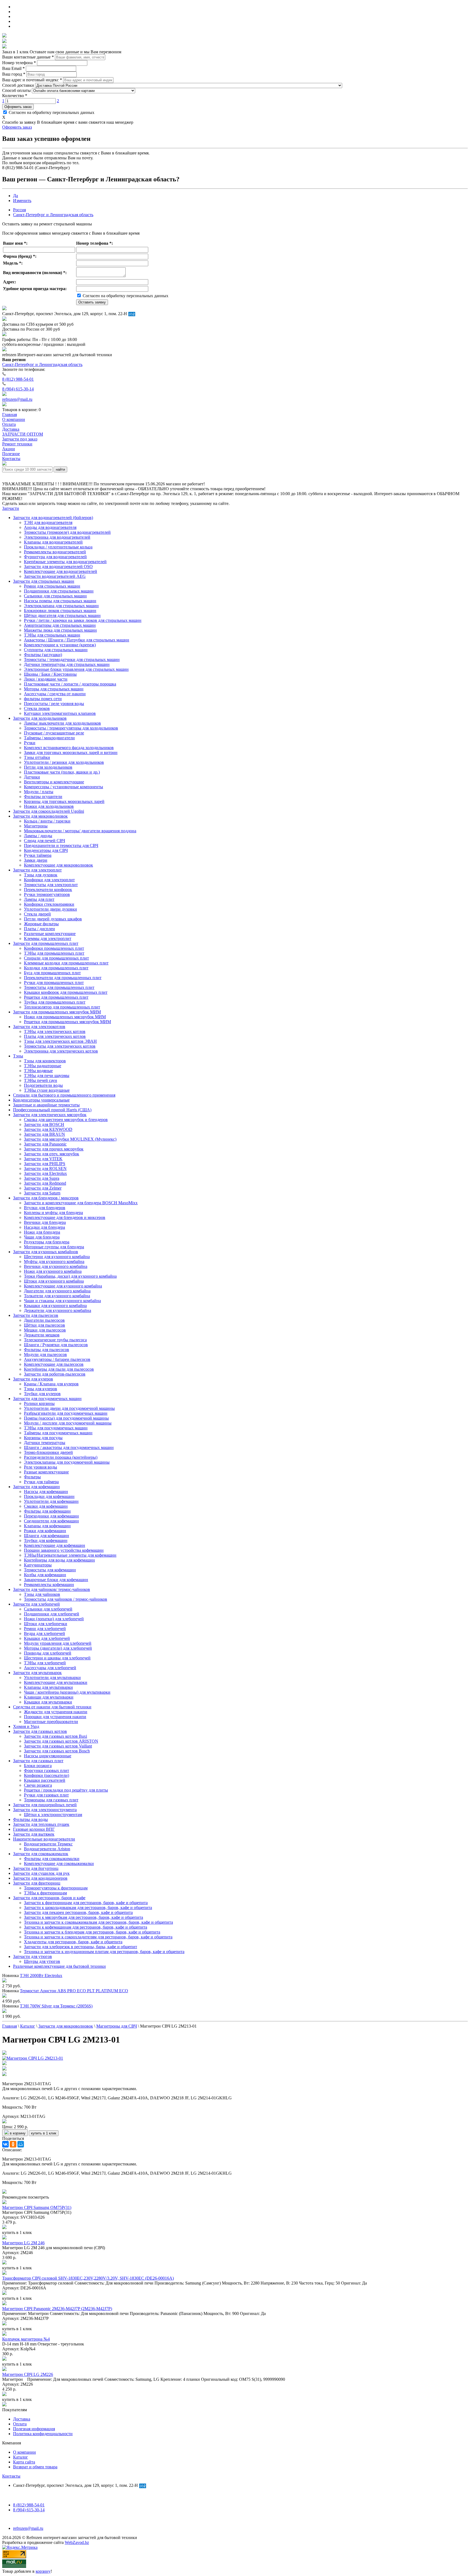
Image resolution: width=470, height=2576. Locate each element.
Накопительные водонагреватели (44, 1839)
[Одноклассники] (13, 2144)
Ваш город (14, 74)
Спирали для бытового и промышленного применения (64, 1095)
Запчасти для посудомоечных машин (47, 1399)
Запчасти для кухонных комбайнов (46, 1252)
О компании (24, 2452)
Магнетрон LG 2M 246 (23, 2243)
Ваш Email (13, 68)
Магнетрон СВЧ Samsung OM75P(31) (37, 2207)
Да (16, 196)
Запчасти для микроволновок (40, 816)
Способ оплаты (16, 90)
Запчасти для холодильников (40, 718)
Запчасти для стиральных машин (44, 581)
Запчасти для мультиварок (37, 1673)
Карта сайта (24, 2462)
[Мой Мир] (21, 2144)
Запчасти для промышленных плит (46, 943)
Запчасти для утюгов (33, 1956)
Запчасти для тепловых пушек (41, 1824)
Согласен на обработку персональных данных (51, 112)
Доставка (22, 2419)
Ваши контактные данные (28, 57)
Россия (19, 210)
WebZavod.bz (77, 2542)
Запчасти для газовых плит (38, 1761)
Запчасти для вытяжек (34, 1834)
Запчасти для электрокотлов (39, 1027)
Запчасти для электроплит (37, 870)
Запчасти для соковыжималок (41, 1854)
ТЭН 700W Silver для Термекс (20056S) (56, 2006)
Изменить (22, 201)
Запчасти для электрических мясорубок (50, 1115)
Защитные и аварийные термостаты (46, 1105)
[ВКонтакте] (5, 2144)
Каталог (21, 2457)
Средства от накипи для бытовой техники (52, 1707)
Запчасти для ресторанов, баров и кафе (49, 1898)
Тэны (18, 1056)
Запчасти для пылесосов (36, 1315)
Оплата (20, 2424)
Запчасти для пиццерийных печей (45, 1805)
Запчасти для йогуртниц (36, 1868)
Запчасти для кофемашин (36, 1487)
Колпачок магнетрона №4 (26, 2339)
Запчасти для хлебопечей (36, 1604)
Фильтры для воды (30, 1819)
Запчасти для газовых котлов (40, 1731)
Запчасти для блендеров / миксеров (46, 1198)
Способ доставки (18, 85)
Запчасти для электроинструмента (45, 1810)
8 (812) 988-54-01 (18, 379)
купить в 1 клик (44, 2133)
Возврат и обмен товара (35, 2467)
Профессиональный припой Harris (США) (52, 1110)
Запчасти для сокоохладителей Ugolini (49, 811)
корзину (43, 2571)
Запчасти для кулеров (33, 1379)
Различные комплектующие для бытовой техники (59, 1966)
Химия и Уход (26, 1726)
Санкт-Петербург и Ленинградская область (53, 215)
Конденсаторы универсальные (41, 1100)
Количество (15, 96)
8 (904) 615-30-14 (18, 389)
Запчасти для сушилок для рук (41, 1873)
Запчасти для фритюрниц (37, 1883)
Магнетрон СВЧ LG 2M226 (28, 2374)
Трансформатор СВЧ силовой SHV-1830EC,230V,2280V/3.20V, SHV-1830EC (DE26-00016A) (88, 2278)
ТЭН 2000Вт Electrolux (41, 1976)
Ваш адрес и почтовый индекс (32, 80)
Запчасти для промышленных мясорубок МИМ (57, 1012)
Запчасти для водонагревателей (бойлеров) (53, 518)
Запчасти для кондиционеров (40, 1878)
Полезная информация (34, 2429)
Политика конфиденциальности (43, 2434)
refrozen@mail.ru (17, 399)
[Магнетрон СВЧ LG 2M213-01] (33, 2058)
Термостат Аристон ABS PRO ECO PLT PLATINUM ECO (74, 1991)
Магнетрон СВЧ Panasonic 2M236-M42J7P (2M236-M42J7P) (57, 2309)
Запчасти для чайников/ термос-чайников (52, 1589)
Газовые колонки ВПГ (34, 1829)
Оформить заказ (18, 107)
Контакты (11, 2476)
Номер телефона (19, 63)
